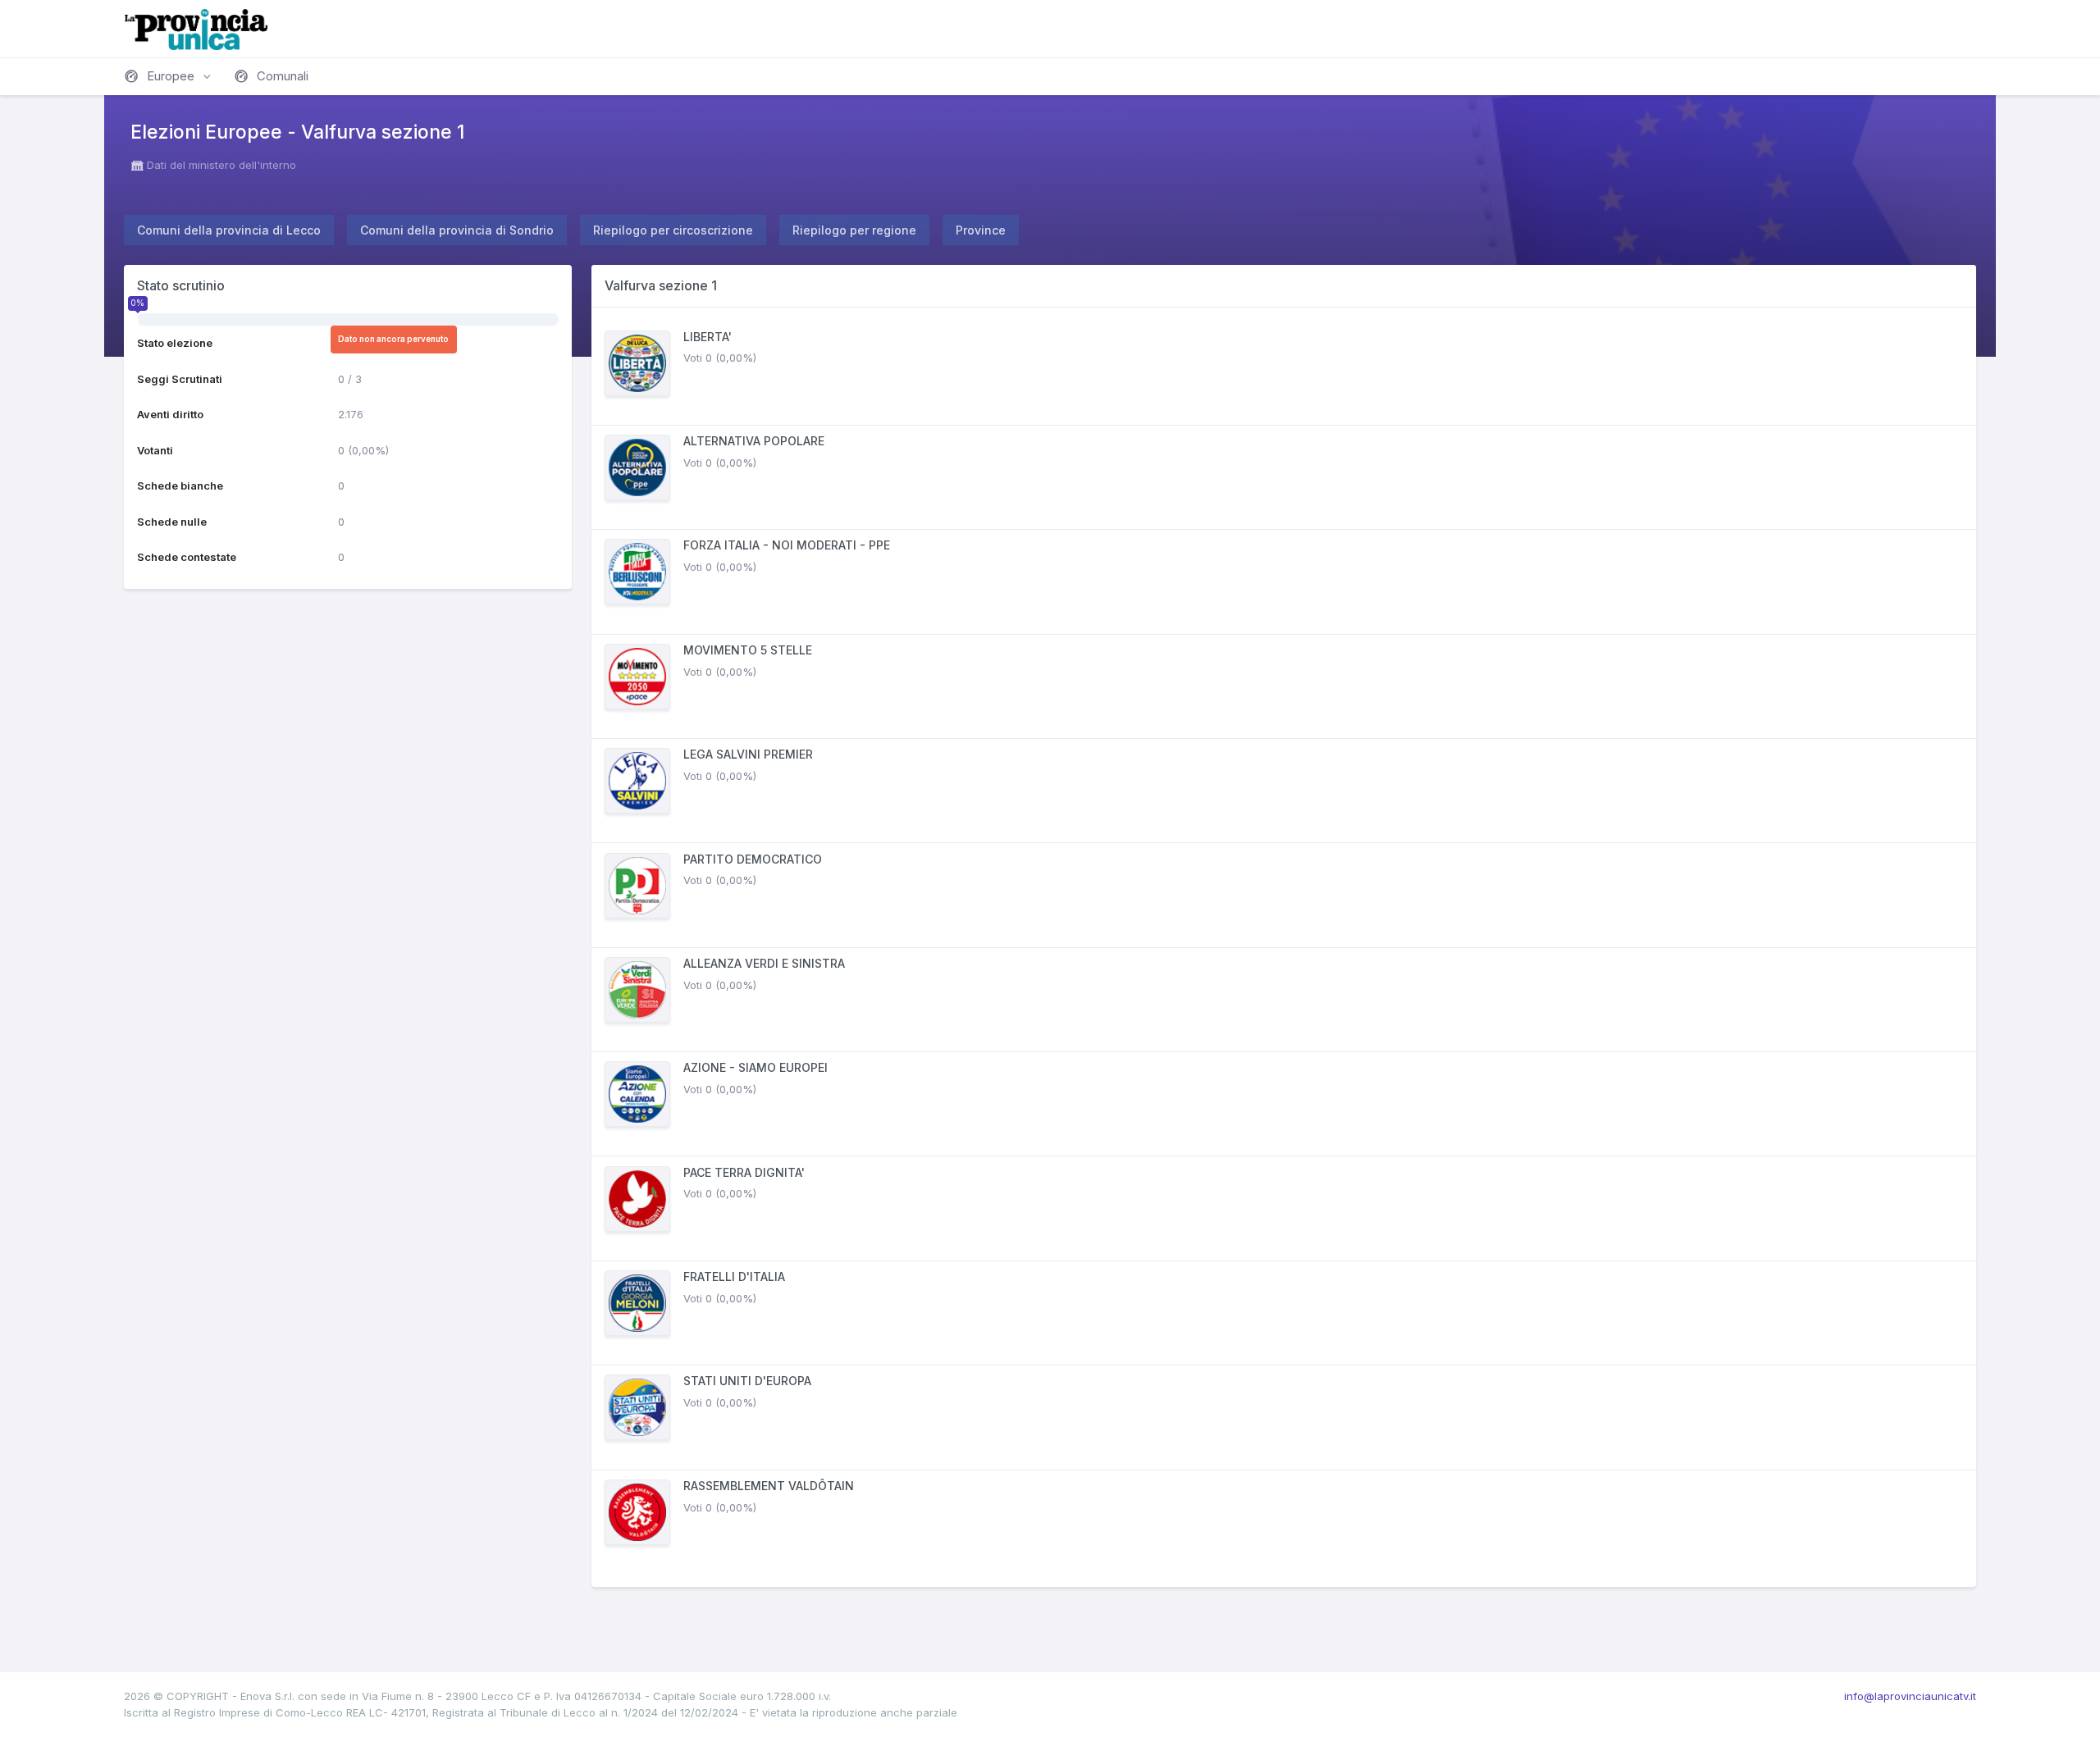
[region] (1284, 947)
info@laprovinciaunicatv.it (1910, 1696)
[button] (169, 76)
